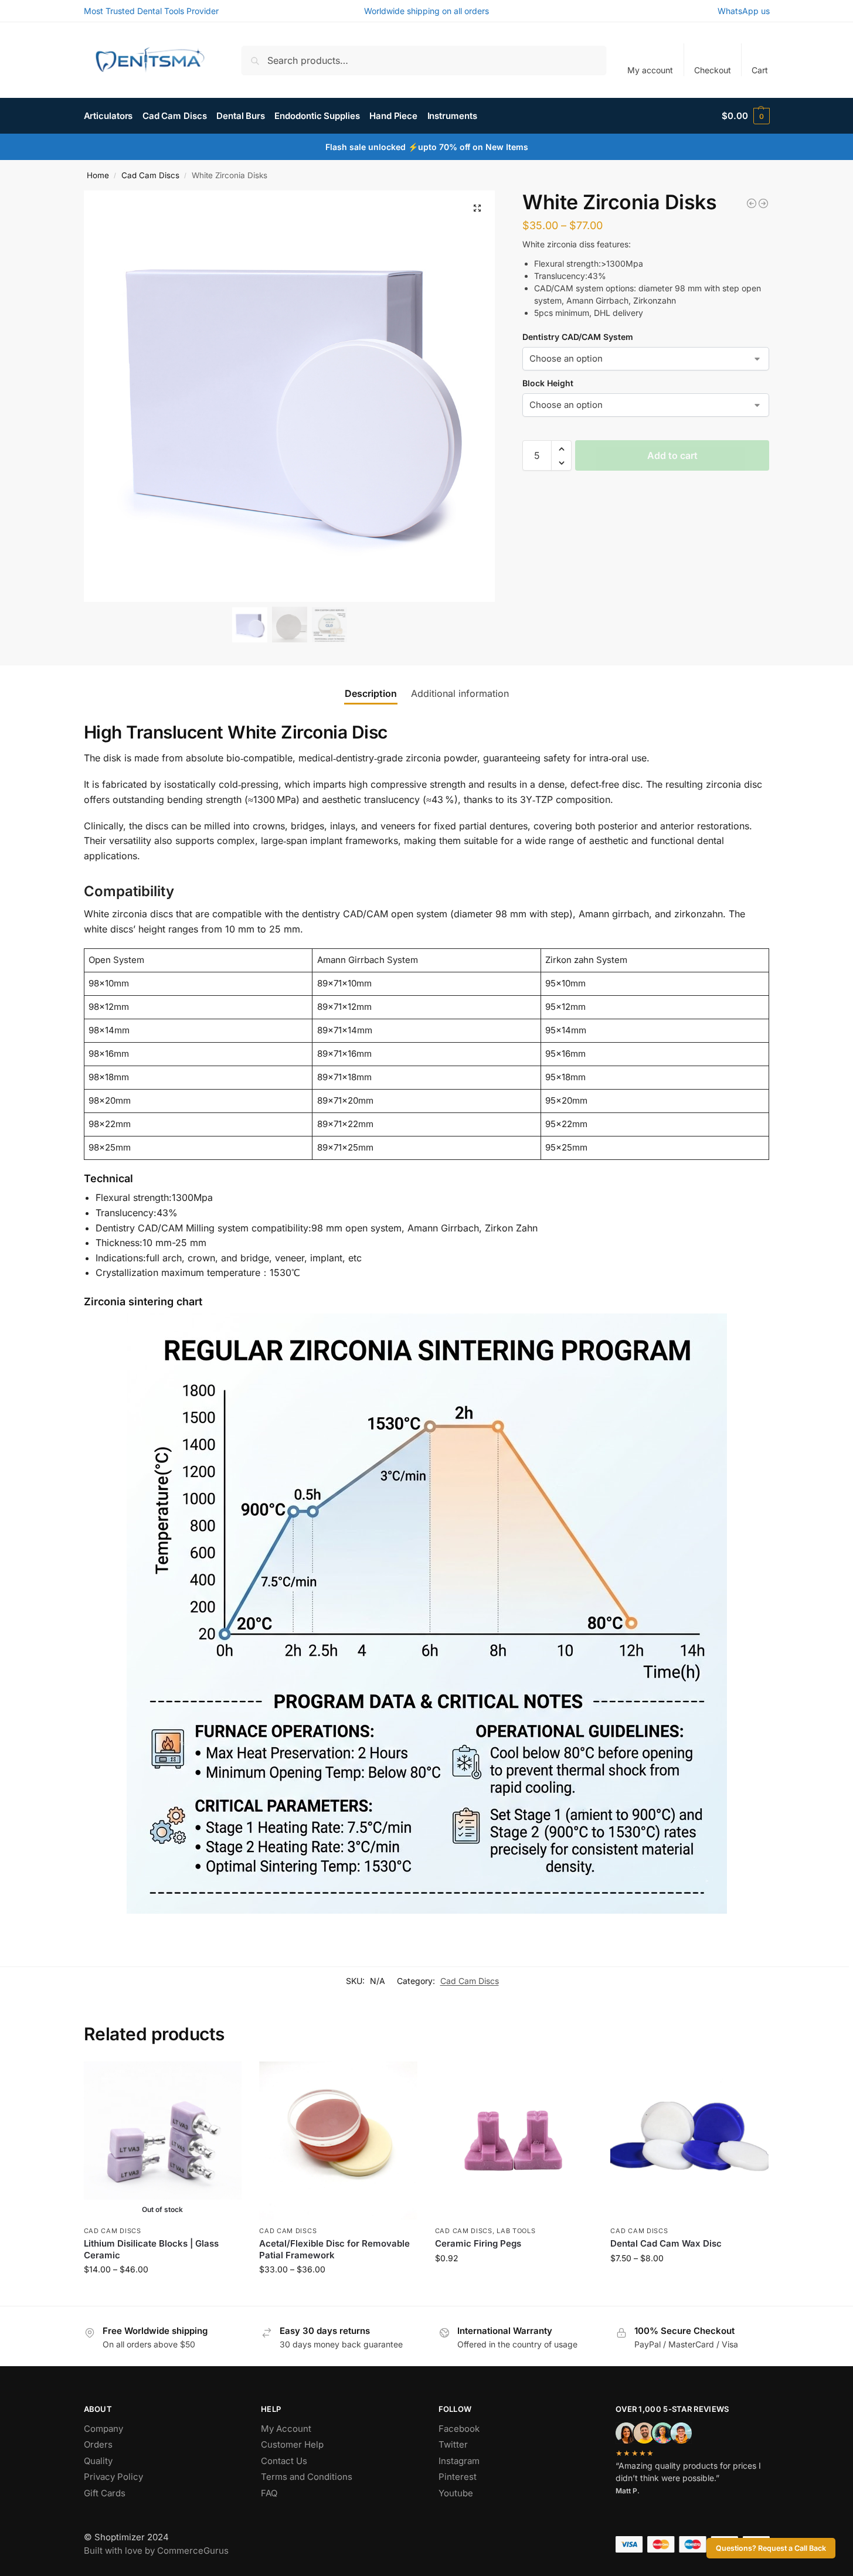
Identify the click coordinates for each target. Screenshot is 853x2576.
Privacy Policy (113, 2477)
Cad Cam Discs (150, 175)
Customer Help (292, 2444)
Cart (760, 70)
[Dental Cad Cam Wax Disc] (752, 203)
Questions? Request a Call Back (771, 2548)
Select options (163, 2294)
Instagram (459, 2461)
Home (98, 175)
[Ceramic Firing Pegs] (514, 2141)
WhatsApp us (744, 11)
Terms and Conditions (307, 2477)
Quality (98, 2461)
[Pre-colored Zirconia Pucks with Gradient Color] (763, 203)
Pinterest (458, 2477)
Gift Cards (105, 2493)
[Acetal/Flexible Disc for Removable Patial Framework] (338, 2141)
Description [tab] (371, 693)
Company (103, 2429)
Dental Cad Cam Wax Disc (666, 2243)
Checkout (713, 70)
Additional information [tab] (460, 693)
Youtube (456, 2493)
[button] (745, 116)
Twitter (453, 2444)
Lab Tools (516, 2231)
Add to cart (672, 456)
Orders (98, 2444)
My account (650, 70)
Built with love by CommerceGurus (156, 2551)
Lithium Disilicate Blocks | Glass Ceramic (151, 2249)
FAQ (269, 2493)
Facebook (459, 2429)
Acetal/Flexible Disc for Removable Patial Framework (334, 2249)
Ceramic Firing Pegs (478, 2243)
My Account (286, 2429)
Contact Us (284, 2461)
